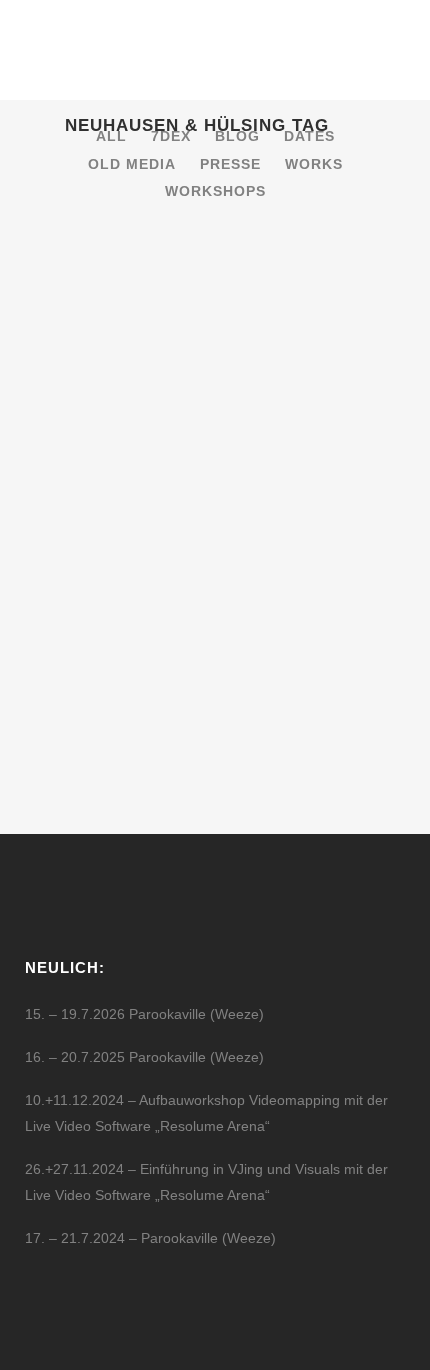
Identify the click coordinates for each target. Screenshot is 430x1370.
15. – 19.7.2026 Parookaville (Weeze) (144, 1014)
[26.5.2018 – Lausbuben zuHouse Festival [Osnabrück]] (215, 328)
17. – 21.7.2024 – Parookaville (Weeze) (150, 1238)
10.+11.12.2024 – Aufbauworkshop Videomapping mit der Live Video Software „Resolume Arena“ (206, 1113)
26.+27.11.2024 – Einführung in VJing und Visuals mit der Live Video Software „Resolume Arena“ (206, 1182)
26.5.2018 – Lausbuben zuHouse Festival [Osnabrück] (178, 465)
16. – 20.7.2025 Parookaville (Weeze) (144, 1057)
